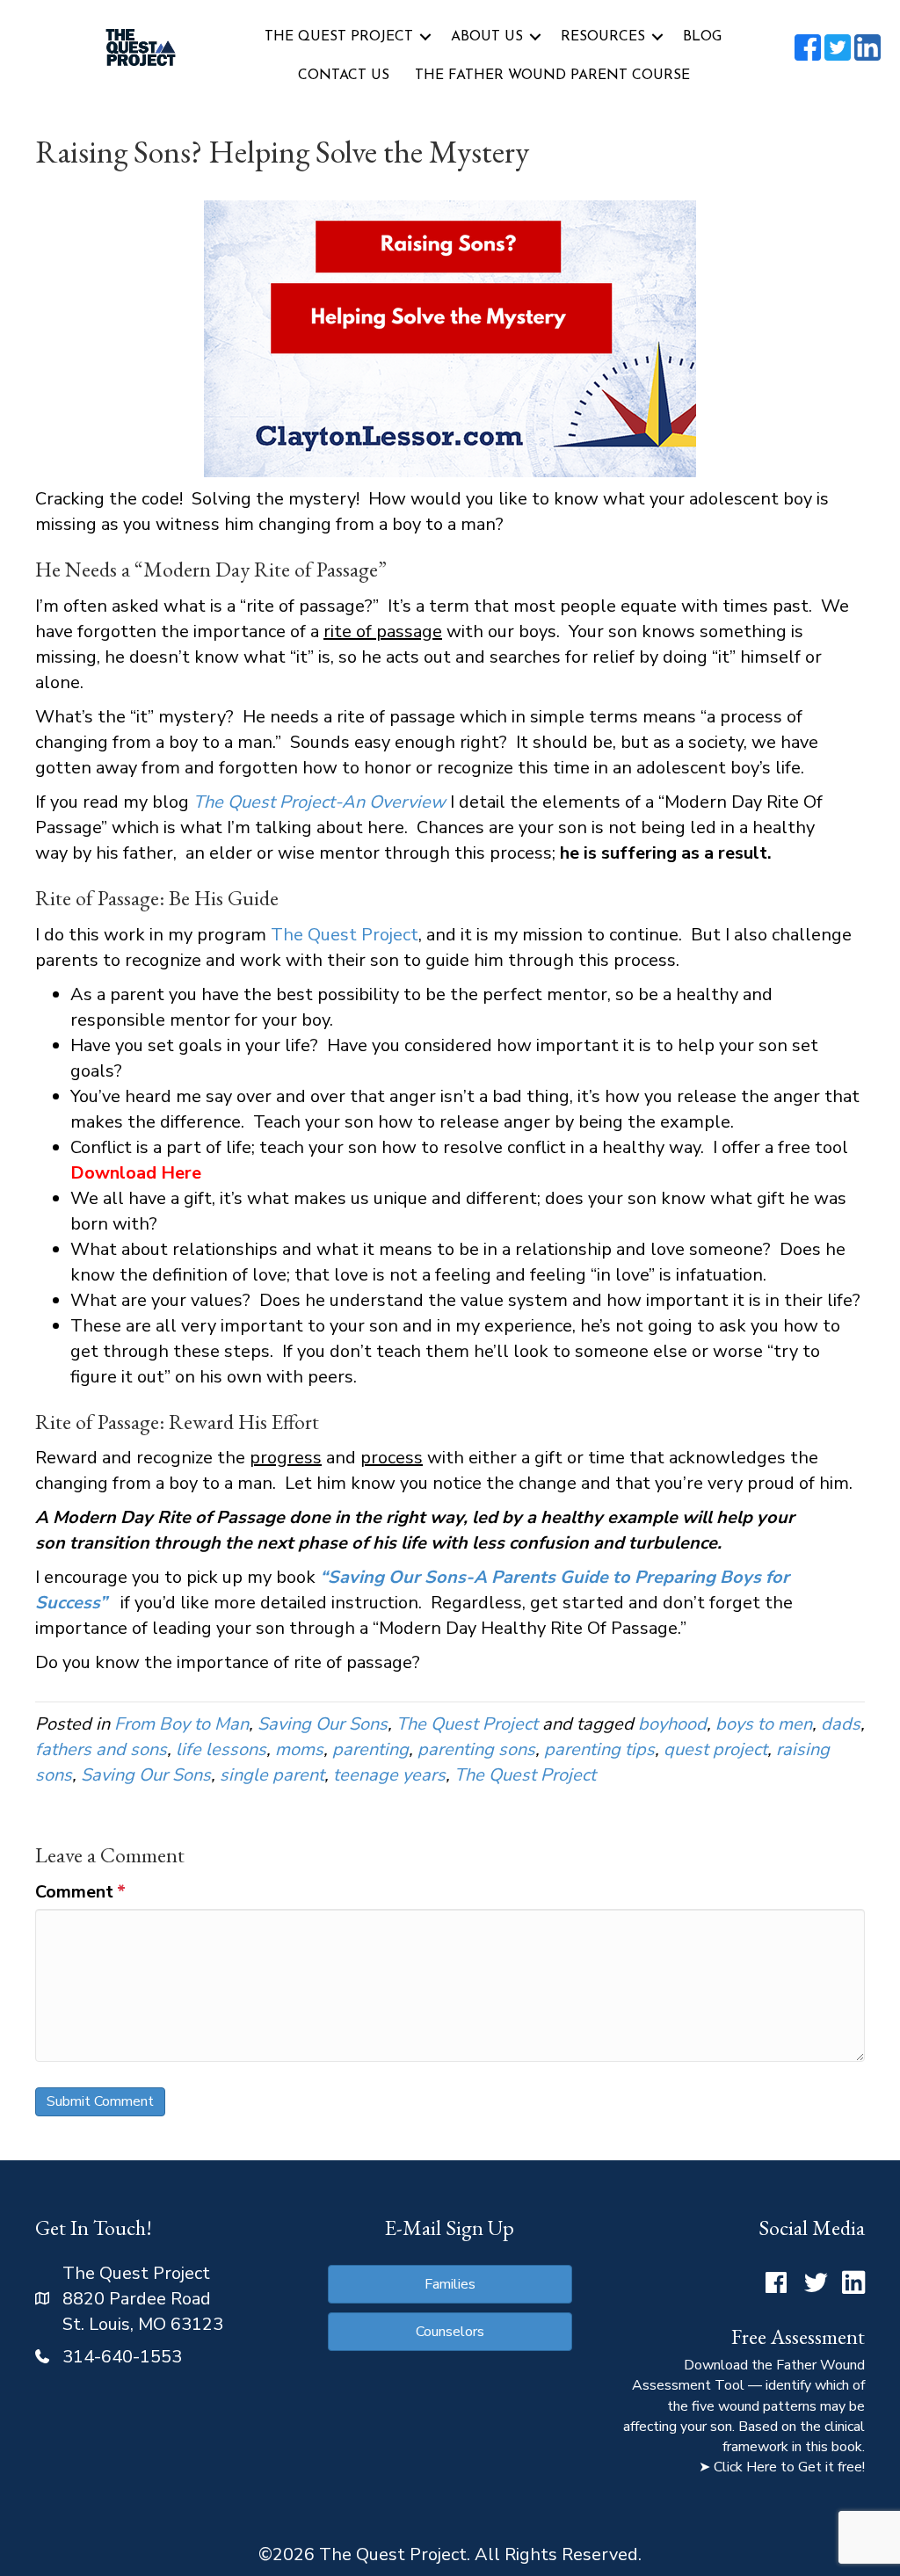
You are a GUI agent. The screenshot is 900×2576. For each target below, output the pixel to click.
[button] (425, 37)
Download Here (136, 1173)
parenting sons (476, 1749)
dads (841, 1724)
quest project (715, 1749)
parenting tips (599, 1749)
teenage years (389, 1775)
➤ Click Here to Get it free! (782, 2467)
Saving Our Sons (323, 1724)
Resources (603, 37)
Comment (80, 1892)
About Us (487, 37)
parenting (370, 1749)
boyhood (672, 1724)
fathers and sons (101, 1749)
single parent (272, 1775)
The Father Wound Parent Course (552, 76)
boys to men (764, 1724)
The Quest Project (339, 37)
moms (299, 1749)
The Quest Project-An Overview (319, 802)
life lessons (221, 1749)
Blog (702, 37)
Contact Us (344, 76)
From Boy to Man (181, 1724)
